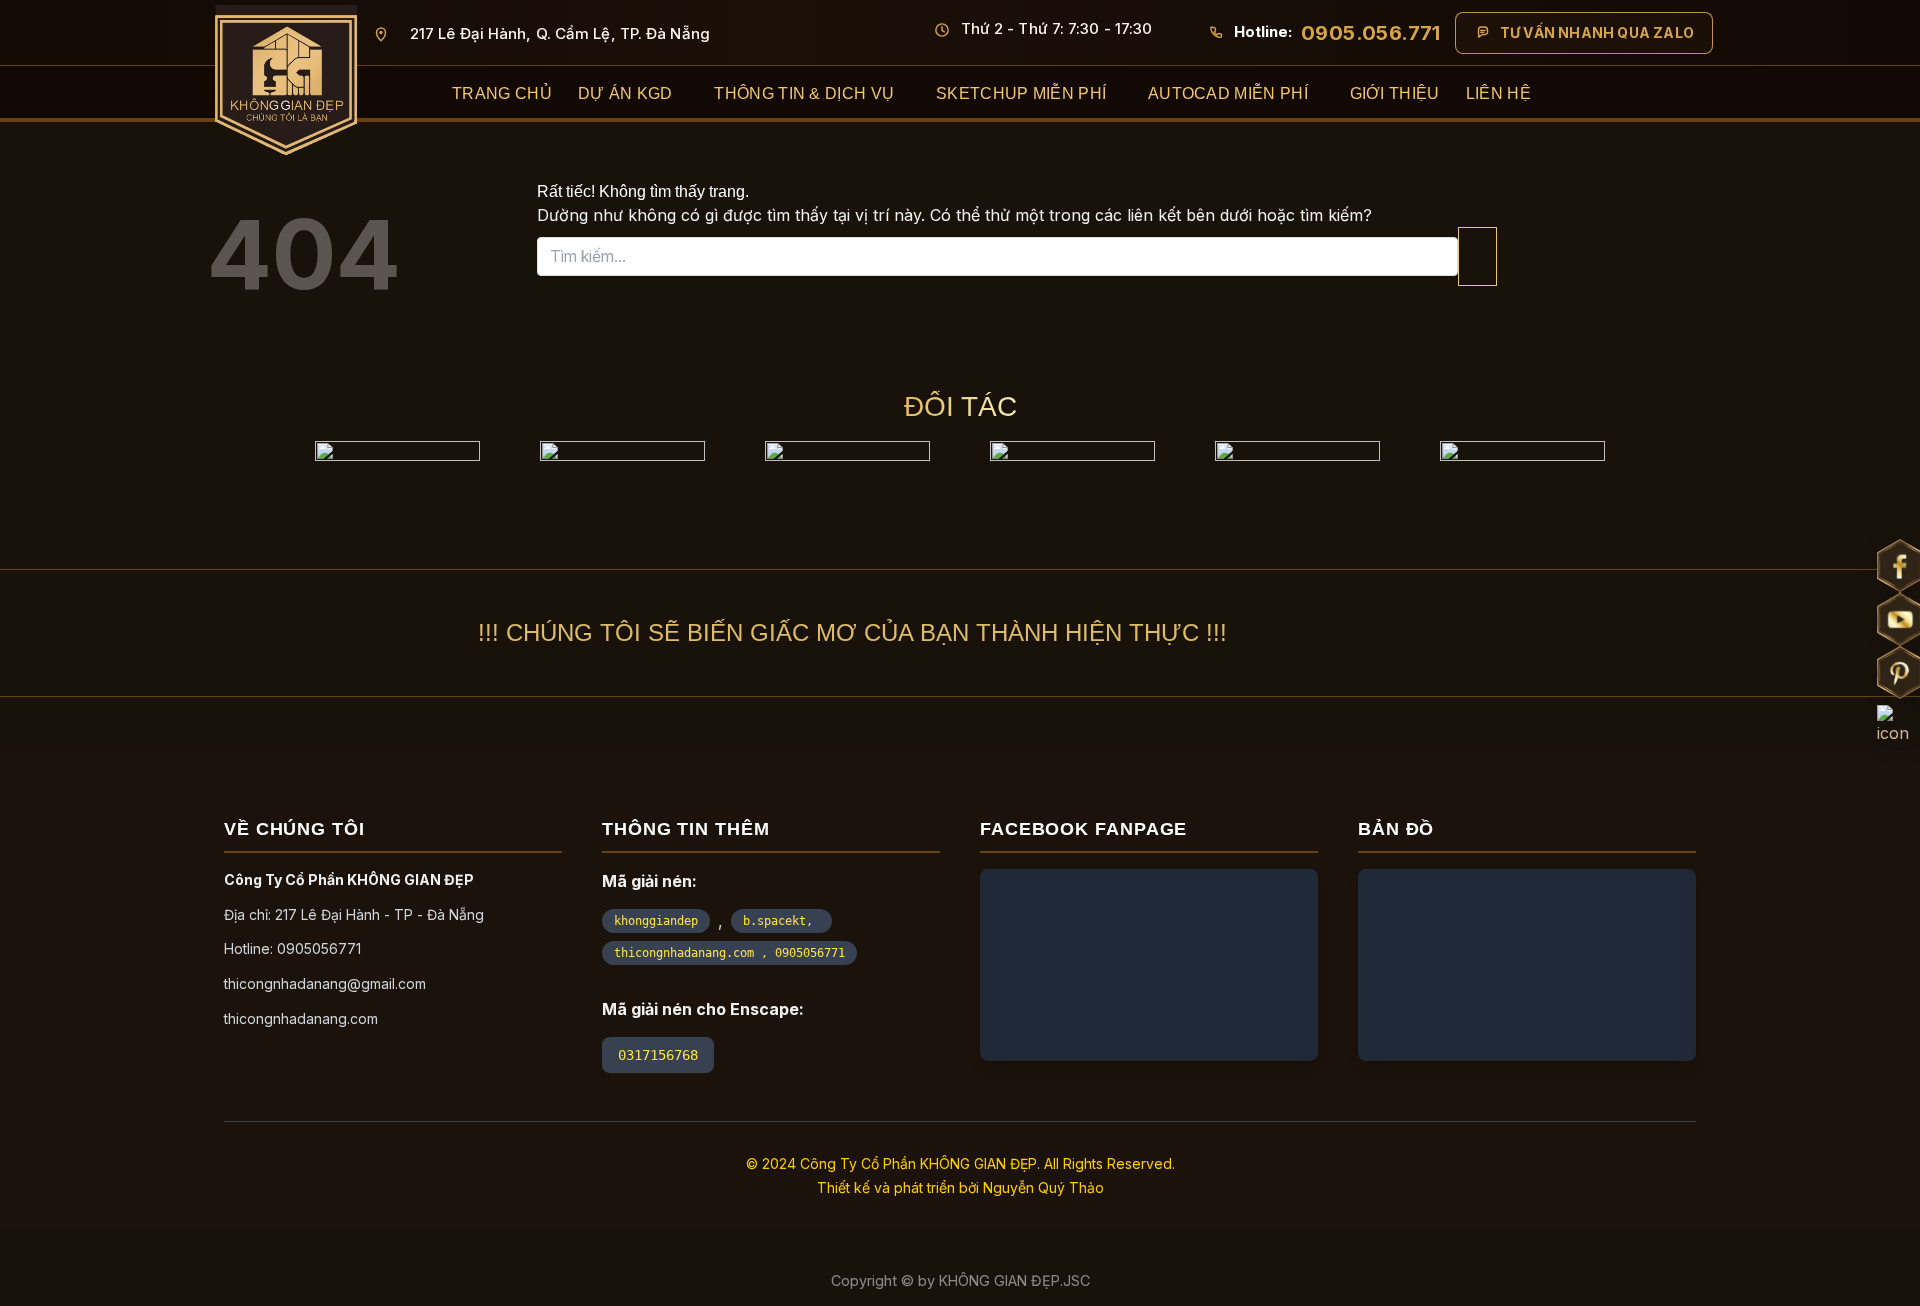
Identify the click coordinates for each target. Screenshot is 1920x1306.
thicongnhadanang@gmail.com (325, 983)
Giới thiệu (1395, 93)
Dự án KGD (625, 93)
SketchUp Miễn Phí (1021, 93)
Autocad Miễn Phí (1228, 93)
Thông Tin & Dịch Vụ (804, 93)
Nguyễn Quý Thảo (1043, 1187)
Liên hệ (1498, 93)
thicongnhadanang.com (301, 1018)
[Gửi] (1477, 256)
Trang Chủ (502, 93)
